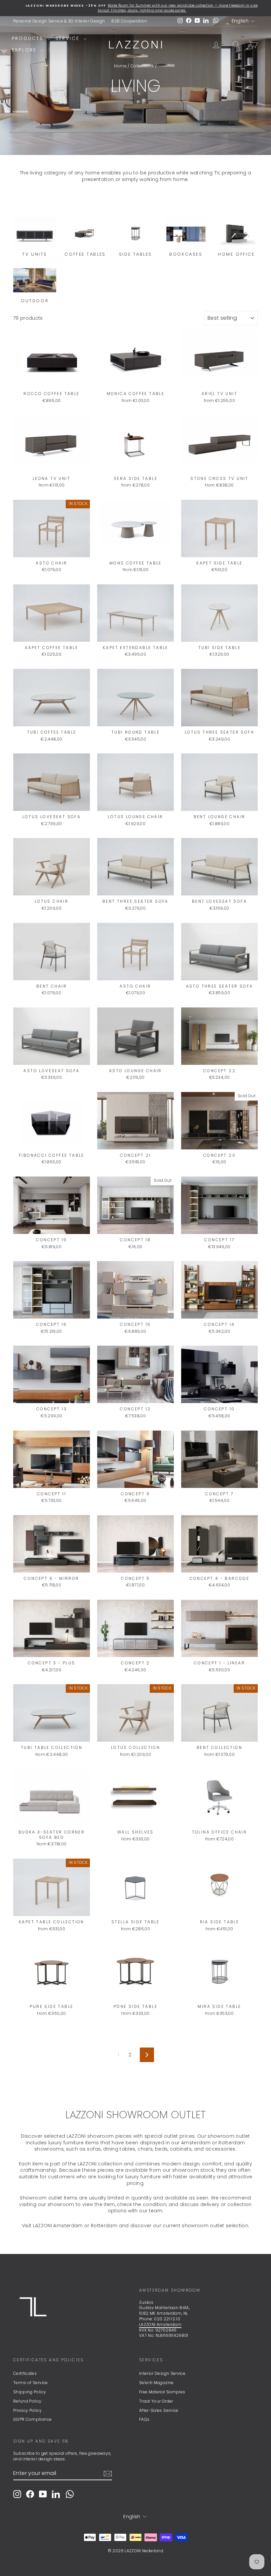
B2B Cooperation (129, 21)
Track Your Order (156, 2401)
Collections (142, 66)
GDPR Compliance (32, 2419)
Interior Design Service (162, 2373)
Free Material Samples (162, 2392)
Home (120, 66)
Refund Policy (27, 2401)
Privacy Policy (27, 2410)
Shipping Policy (30, 2392)
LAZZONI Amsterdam (160, 2324)
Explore (25, 50)
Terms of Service (31, 2383)
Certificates (25, 2373)
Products (29, 38)
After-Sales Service (159, 2410)
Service (69, 38)
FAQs (144, 2419)
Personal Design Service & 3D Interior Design (59, 21)
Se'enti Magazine (156, 2383)
